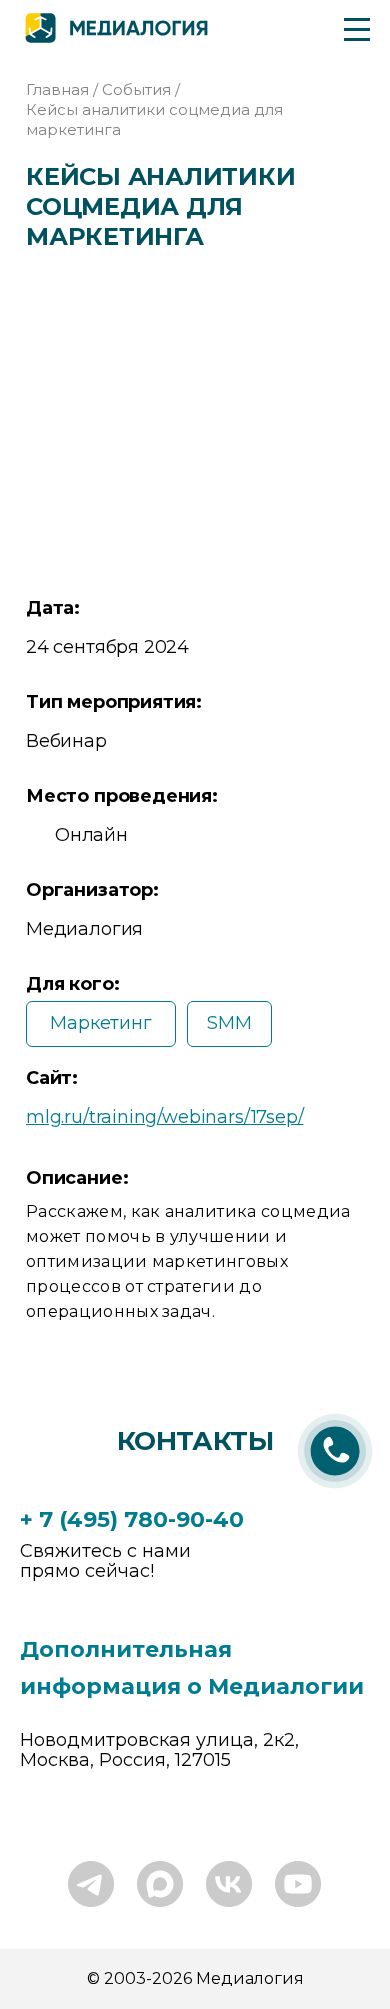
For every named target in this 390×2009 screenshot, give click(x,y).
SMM (229, 1023)
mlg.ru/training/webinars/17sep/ (164, 1117)
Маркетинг (100, 1023)
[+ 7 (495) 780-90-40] (335, 1490)
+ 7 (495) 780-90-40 (132, 1519)
